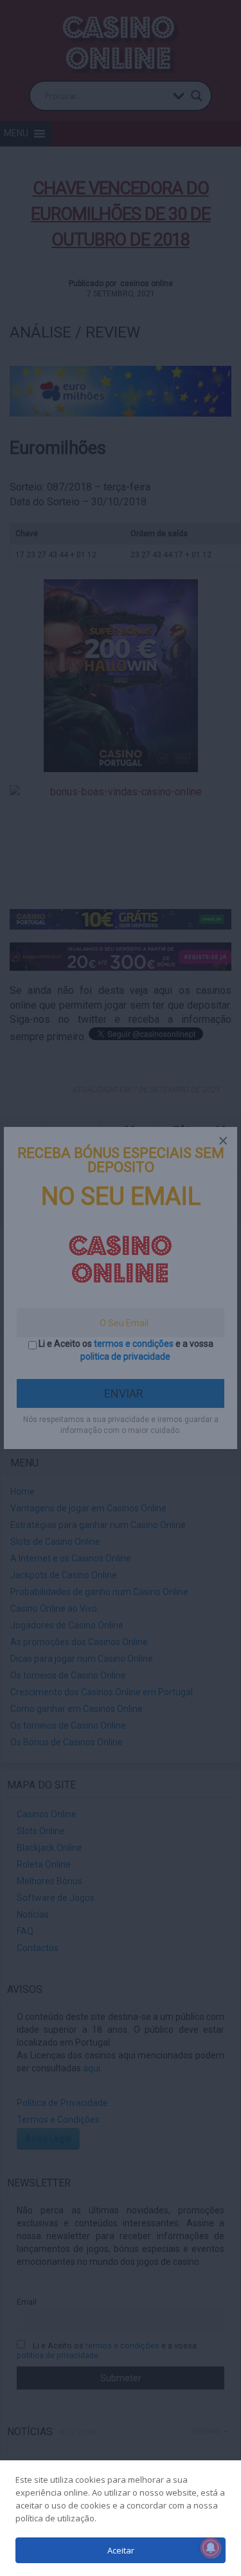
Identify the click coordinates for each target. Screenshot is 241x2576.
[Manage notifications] (211, 2548)
